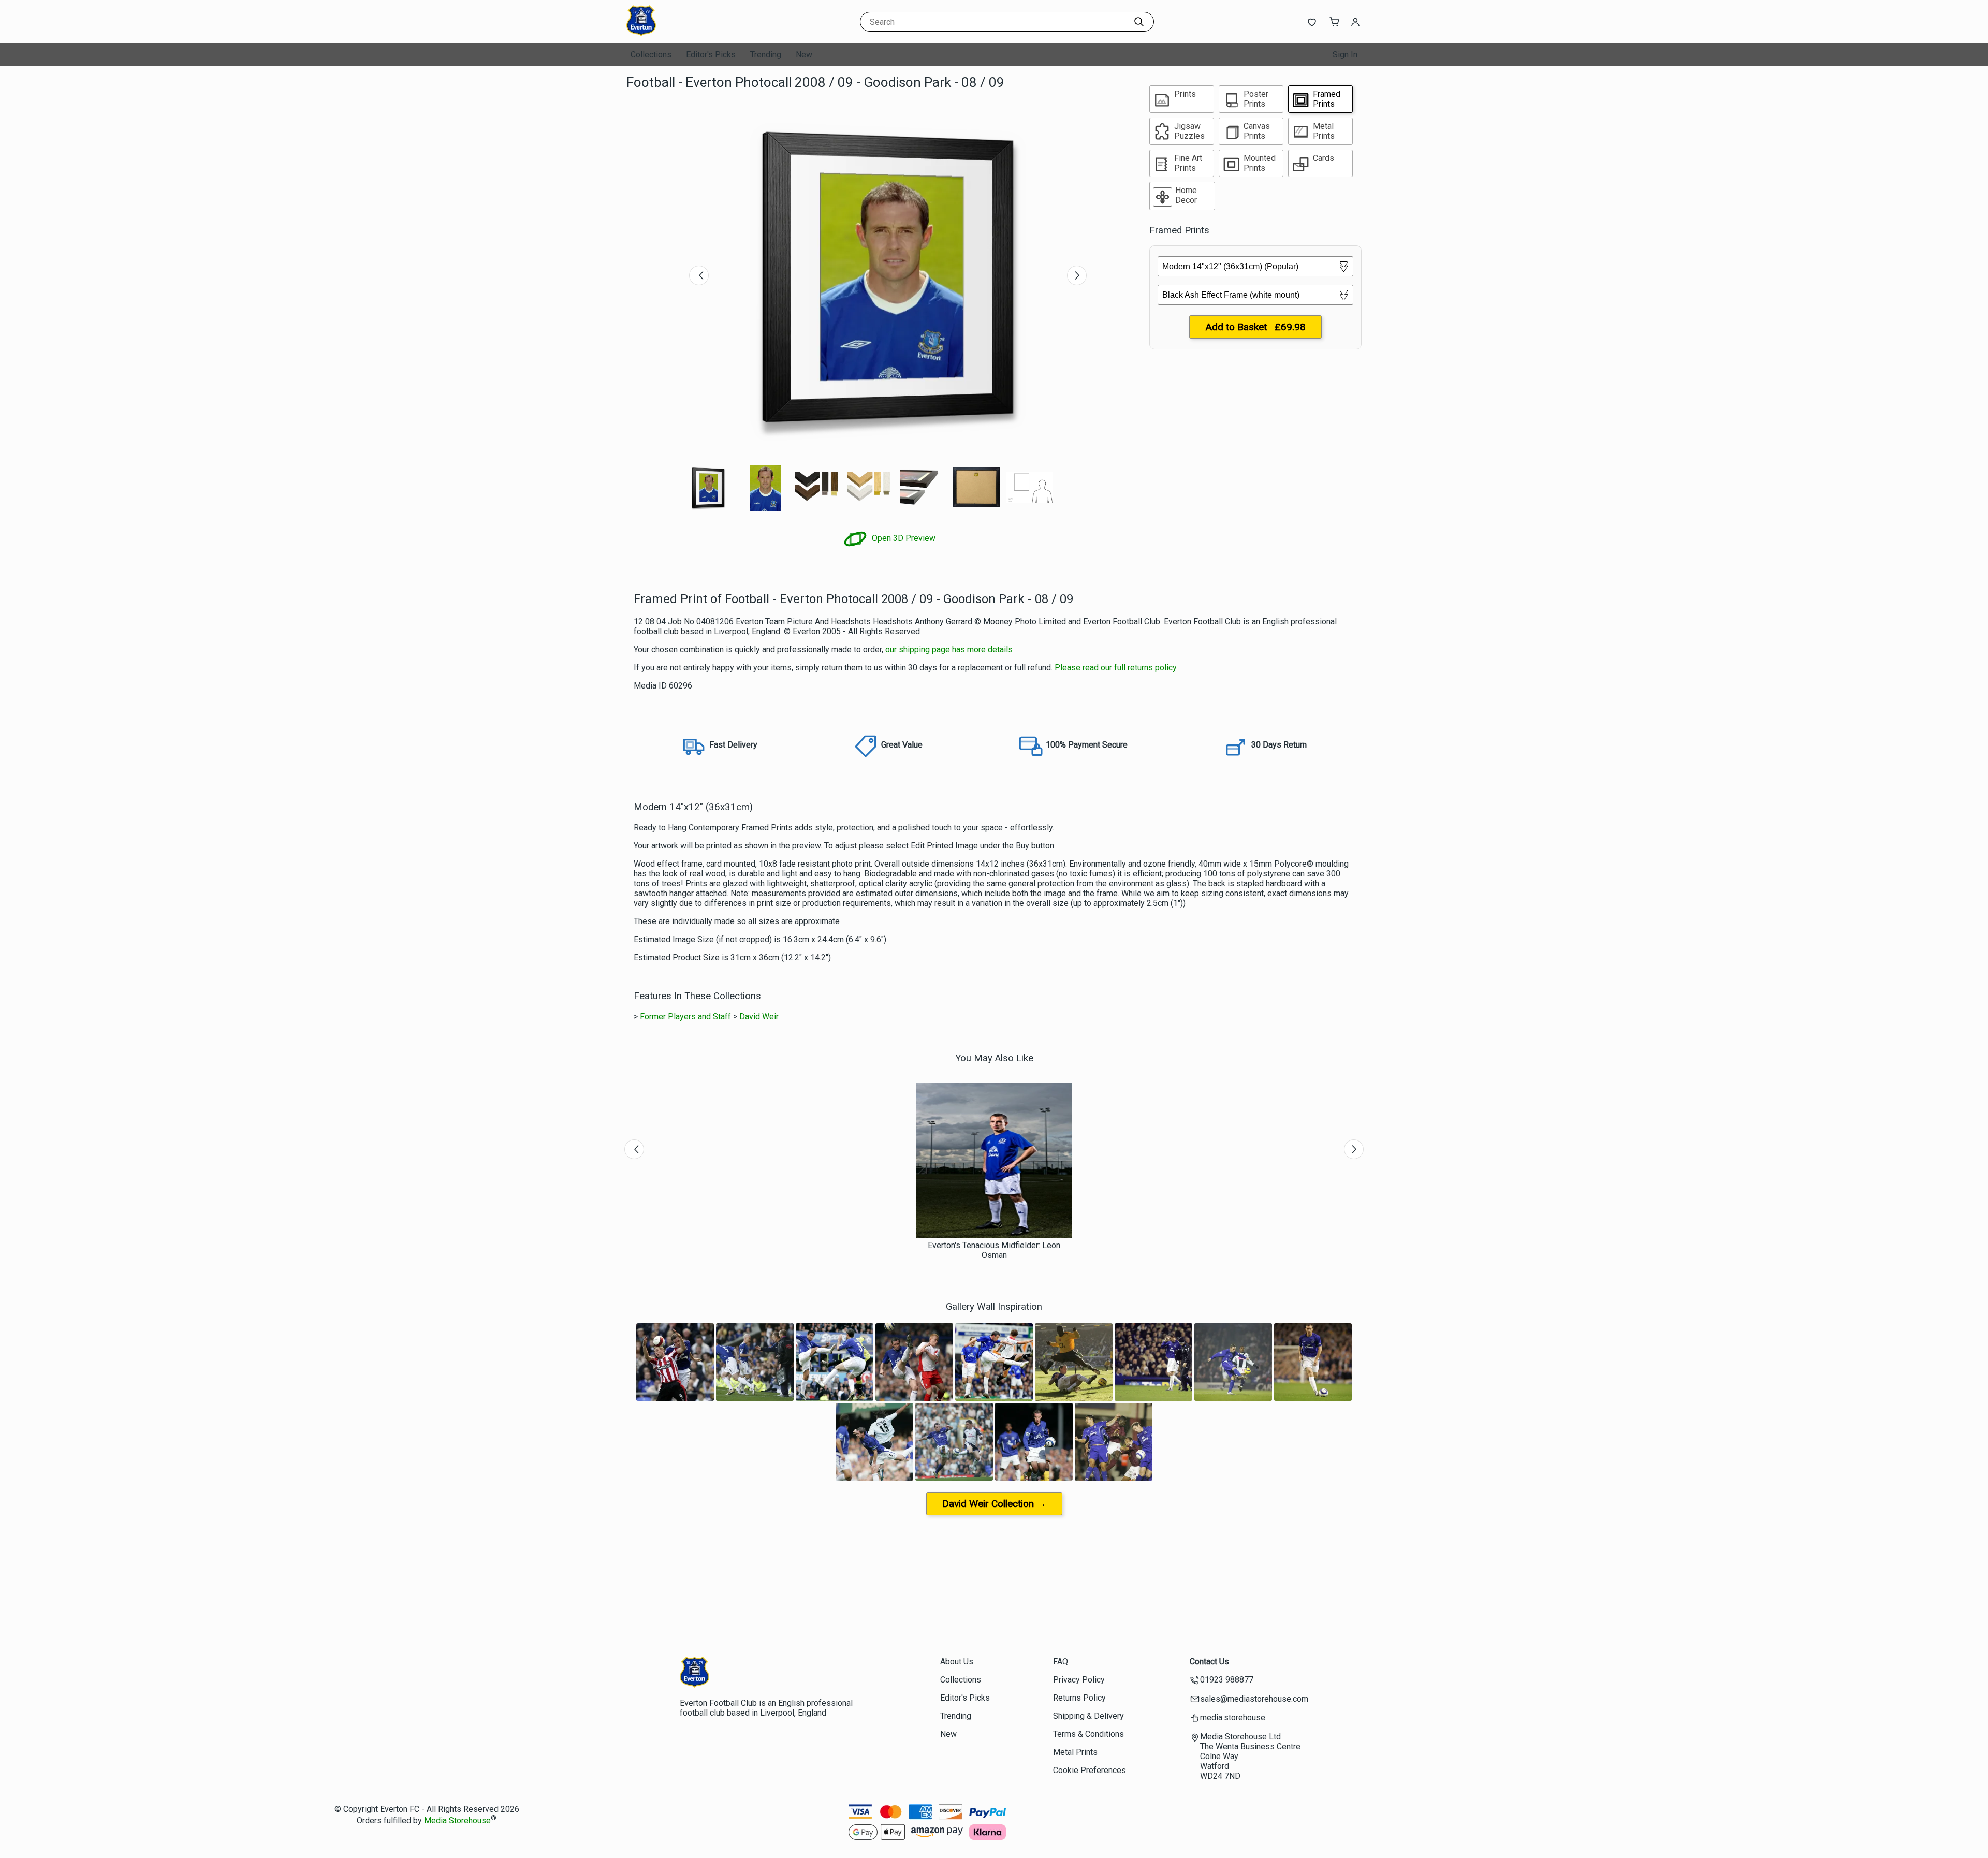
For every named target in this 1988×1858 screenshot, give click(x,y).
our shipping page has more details (949, 649)
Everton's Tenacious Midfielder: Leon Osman (994, 1250)
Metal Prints (1075, 1752)
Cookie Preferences (1090, 1770)
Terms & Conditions (1088, 1734)
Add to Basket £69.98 (1255, 327)
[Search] (1139, 22)
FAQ (1061, 1662)
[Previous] (699, 275)
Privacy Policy (1079, 1680)
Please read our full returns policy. (1116, 668)
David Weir (759, 1016)
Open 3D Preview (903, 538)
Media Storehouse (457, 1820)
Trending (766, 55)
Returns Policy (1079, 1698)
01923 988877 (1227, 1680)
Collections (651, 55)
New (804, 55)
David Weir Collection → (994, 1504)
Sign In (1345, 55)
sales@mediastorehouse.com (1254, 1699)
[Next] (1077, 275)
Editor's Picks (711, 55)
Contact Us (1209, 1662)
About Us (957, 1662)
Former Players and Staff (685, 1016)
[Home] (691, 33)
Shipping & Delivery (1088, 1716)
